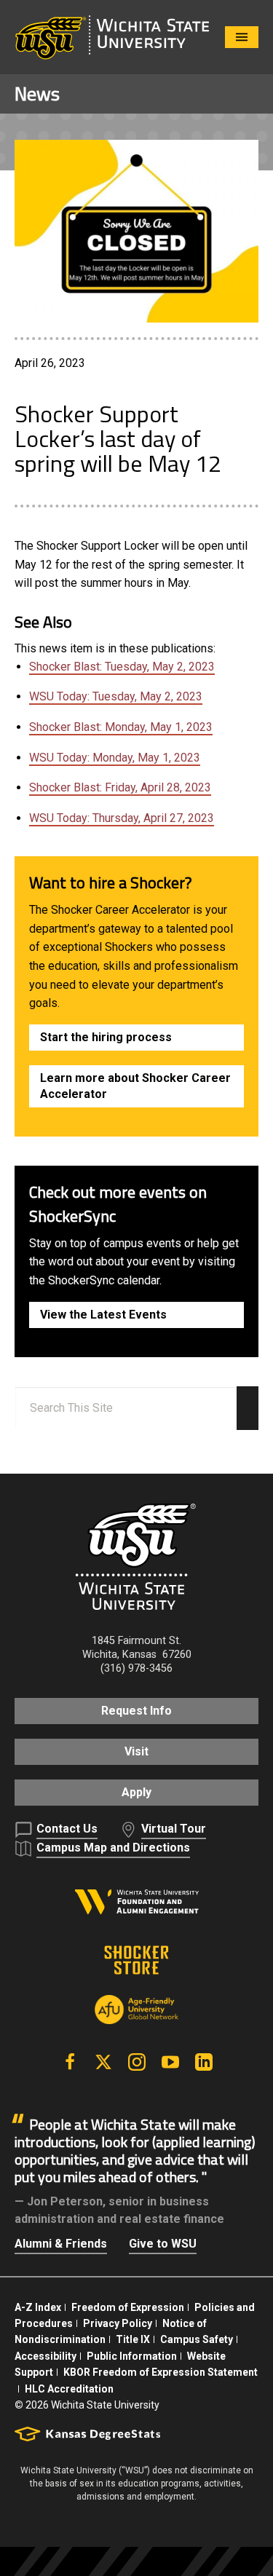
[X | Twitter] (103, 2062)
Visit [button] (136, 1751)
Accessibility (45, 2356)
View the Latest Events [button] (103, 1315)
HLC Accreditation (69, 2389)
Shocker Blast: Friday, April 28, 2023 (120, 787)
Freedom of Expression (128, 2307)
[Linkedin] (204, 2062)
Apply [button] (136, 1792)
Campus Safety (197, 2339)
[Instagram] (137, 2062)
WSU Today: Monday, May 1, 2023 (115, 758)
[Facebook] (70, 2062)
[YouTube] (170, 2062)
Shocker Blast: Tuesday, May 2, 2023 (122, 667)
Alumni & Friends (61, 2244)
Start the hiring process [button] (106, 1037)
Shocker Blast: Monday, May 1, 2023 (121, 727)
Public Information (132, 2356)
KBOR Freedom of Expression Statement (161, 2372)
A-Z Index (38, 2307)
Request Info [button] (136, 1711)
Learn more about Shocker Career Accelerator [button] (135, 1086)
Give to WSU (163, 2244)
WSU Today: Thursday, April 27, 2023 (122, 818)
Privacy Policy (118, 2323)
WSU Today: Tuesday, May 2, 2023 (116, 696)
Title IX (133, 2339)
